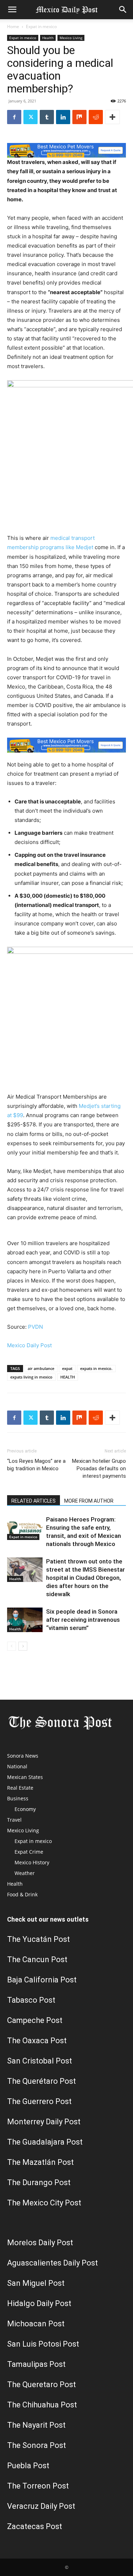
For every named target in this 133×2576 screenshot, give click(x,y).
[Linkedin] (63, 117)
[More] (112, 117)
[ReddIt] (96, 117)
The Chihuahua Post (42, 2405)
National (17, 1766)
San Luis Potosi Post (43, 2344)
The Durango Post (39, 2182)
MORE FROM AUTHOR (89, 1501)
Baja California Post (42, 1980)
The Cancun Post (37, 1959)
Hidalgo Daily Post (39, 2303)
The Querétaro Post (41, 2081)
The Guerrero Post (39, 2101)
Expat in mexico (41, 26)
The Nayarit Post (36, 2425)
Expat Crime (29, 1852)
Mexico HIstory (32, 1862)
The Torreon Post (38, 2486)
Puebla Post (28, 2466)
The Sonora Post (37, 2445)
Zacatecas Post (35, 2526)
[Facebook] (14, 117)
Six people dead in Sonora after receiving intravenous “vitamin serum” (83, 1620)
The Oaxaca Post (37, 2041)
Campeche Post (35, 2020)
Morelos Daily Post (40, 2243)
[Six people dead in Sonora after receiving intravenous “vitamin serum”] (25, 1620)
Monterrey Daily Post (44, 2122)
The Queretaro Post (41, 2384)
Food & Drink (22, 1894)
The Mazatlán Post (40, 2162)
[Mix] (79, 117)
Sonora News (23, 1756)
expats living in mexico (31, 1377)
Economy (25, 1809)
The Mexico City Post (44, 2203)
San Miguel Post (36, 2283)
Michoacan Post (36, 2324)
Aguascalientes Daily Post (52, 2263)
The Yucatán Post (38, 1939)
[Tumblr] (47, 117)
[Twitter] (31, 117)
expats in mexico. (96, 1368)
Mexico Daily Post (29, 1345)
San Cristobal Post (40, 2061)
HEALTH (68, 1377)
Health (48, 38)
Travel (14, 1820)
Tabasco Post (31, 2000)
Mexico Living (71, 38)
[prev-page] (12, 1646)
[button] (12, 10)
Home (13, 26)
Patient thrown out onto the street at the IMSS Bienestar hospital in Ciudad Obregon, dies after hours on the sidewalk (85, 1578)
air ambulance (41, 1368)
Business (18, 1798)
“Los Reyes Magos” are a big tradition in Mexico (36, 1465)
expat (67, 1368)
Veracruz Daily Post (41, 2506)
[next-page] (23, 1646)
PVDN (35, 1327)
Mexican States (25, 1777)
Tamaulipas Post (36, 2364)
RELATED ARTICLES (34, 1501)
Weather (25, 1873)
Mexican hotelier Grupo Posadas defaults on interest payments (99, 1468)
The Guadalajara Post (45, 2142)
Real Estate (20, 1788)
